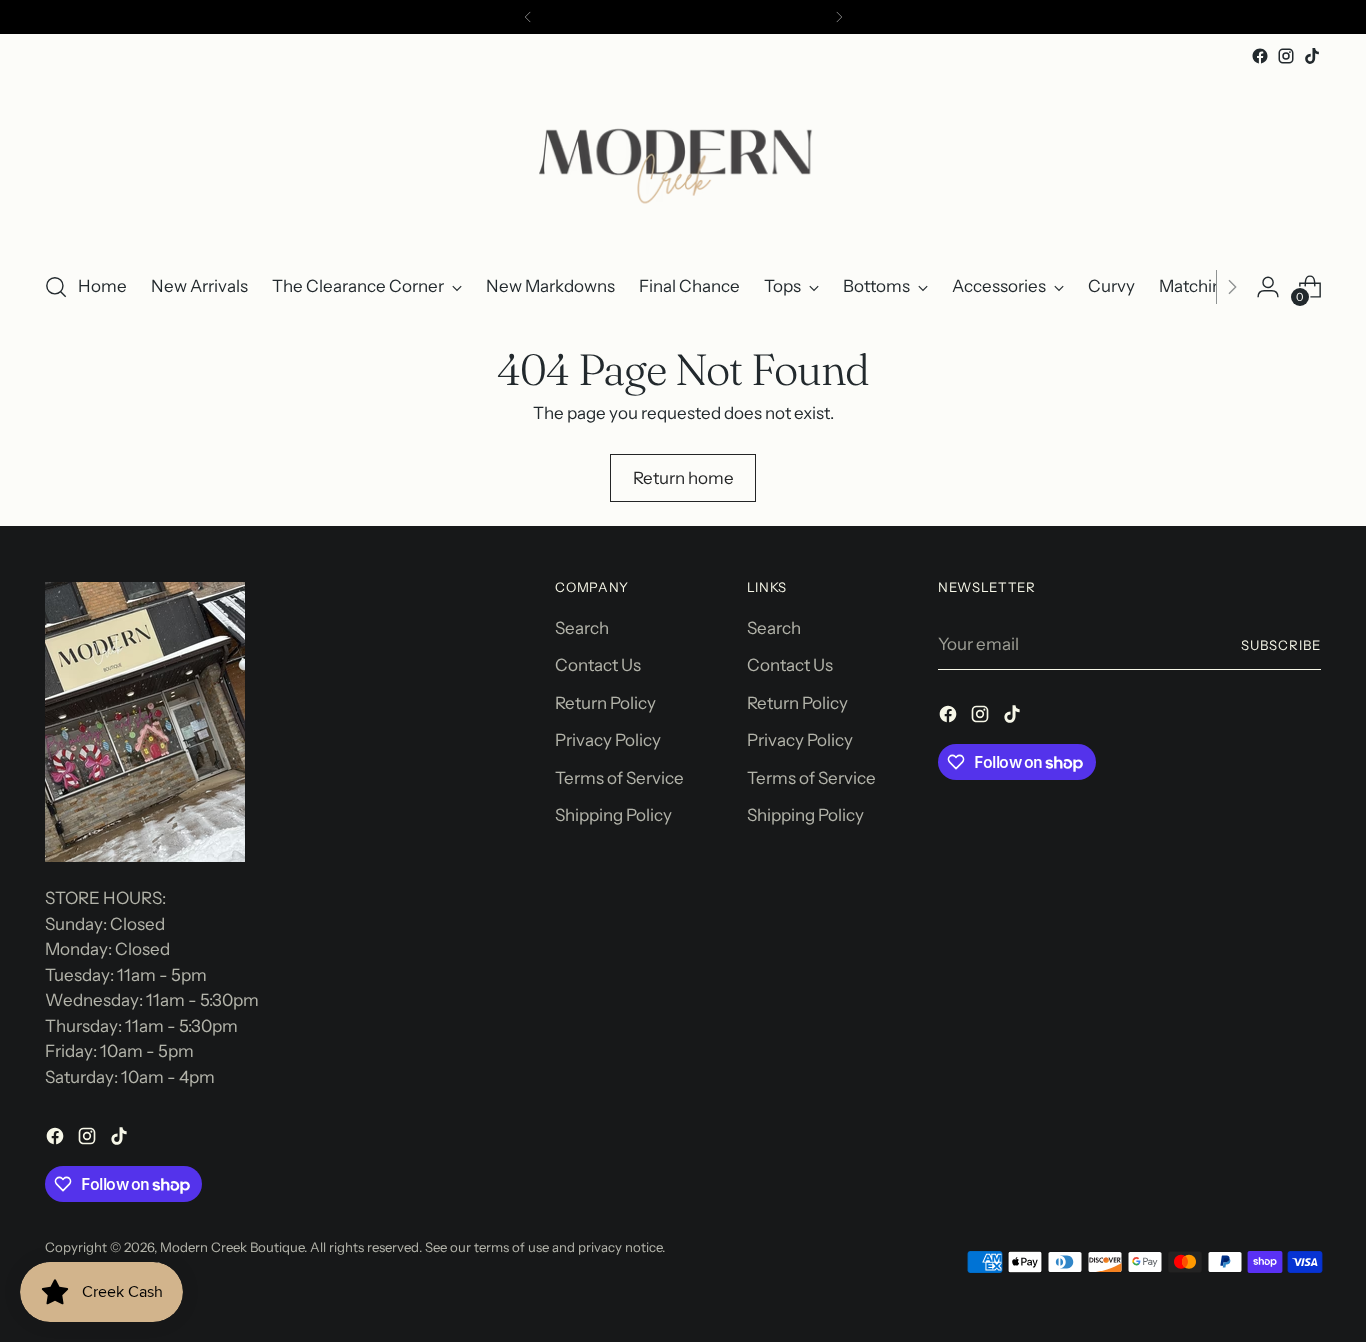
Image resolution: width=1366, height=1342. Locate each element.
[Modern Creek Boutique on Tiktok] (1312, 56)
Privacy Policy (608, 740)
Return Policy (605, 703)
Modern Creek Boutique (232, 1247)
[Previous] (528, 17)
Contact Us (598, 665)
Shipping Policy (613, 815)
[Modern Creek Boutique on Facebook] (1260, 56)
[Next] (839, 17)
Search (582, 628)
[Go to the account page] (1268, 287)
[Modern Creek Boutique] (683, 161)
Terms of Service (619, 778)
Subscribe (1281, 645)
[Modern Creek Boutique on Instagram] (1286, 56)
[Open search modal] (56, 287)
